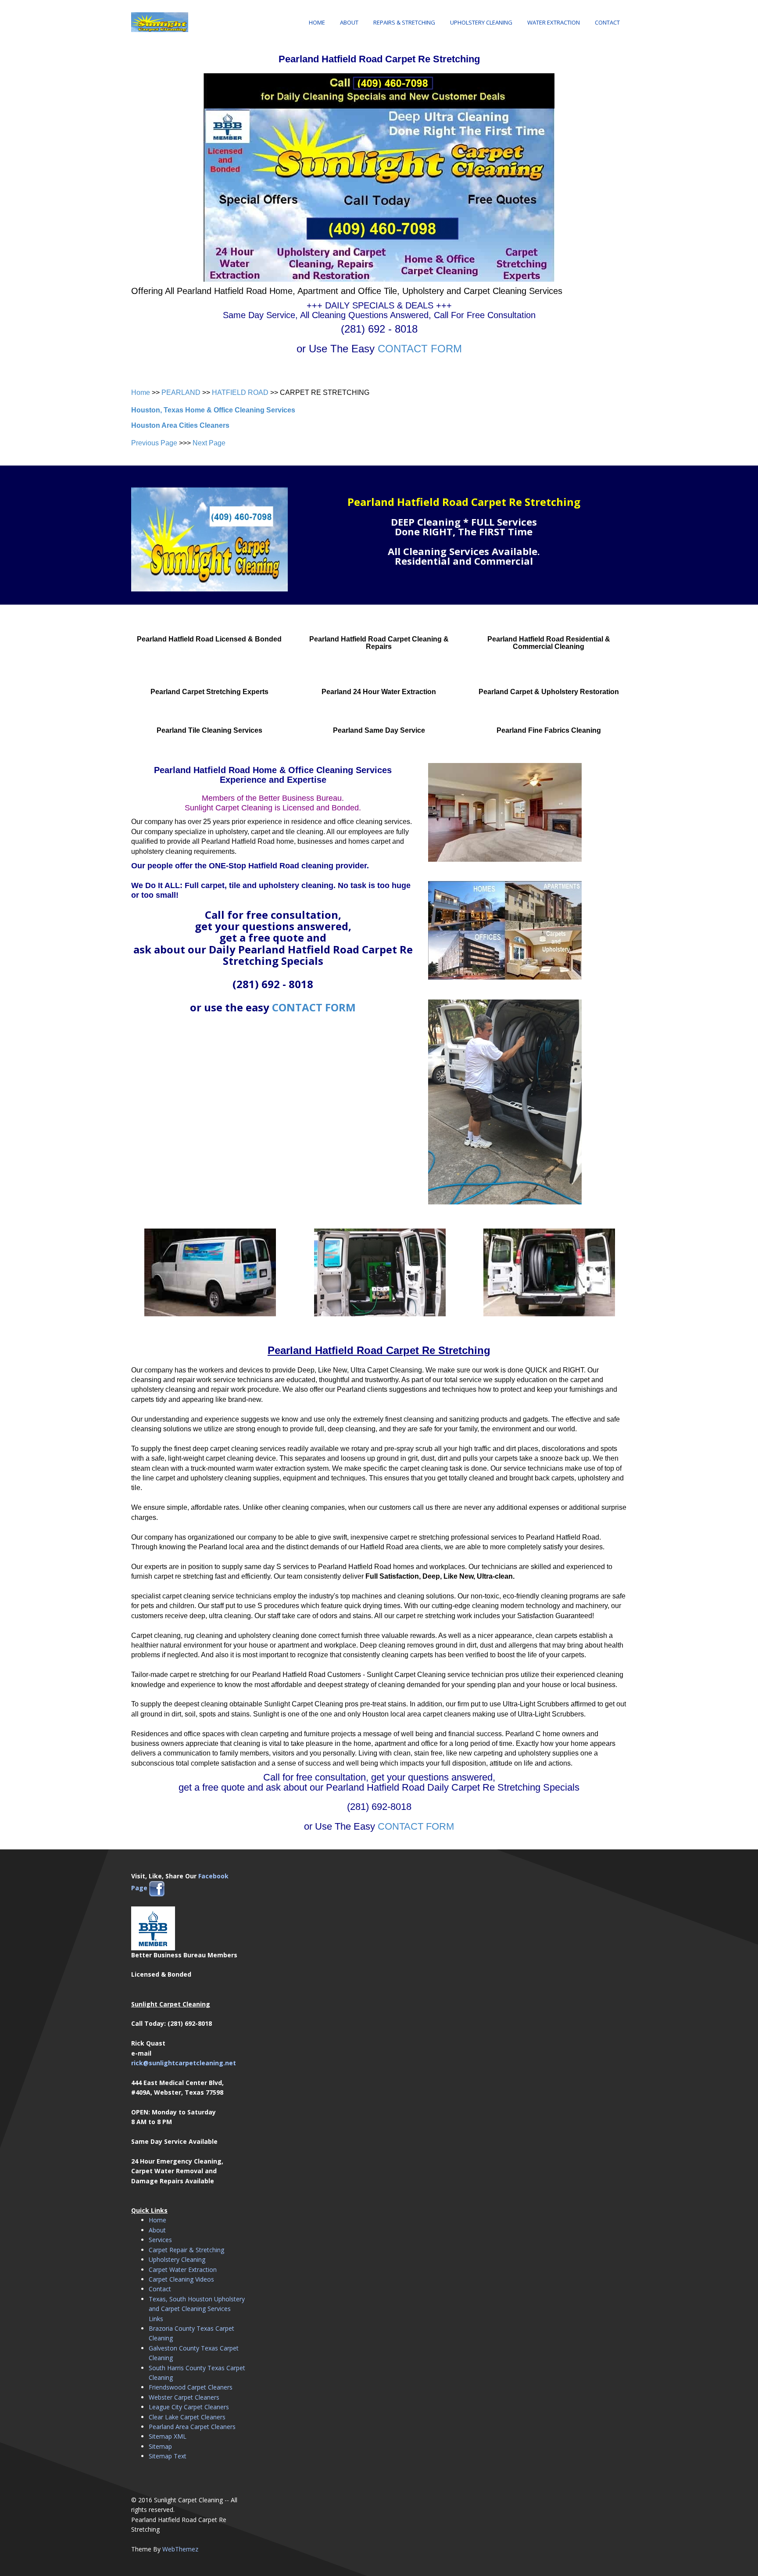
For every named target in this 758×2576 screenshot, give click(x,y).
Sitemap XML (168, 2436)
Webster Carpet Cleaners (184, 2397)
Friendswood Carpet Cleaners (191, 2387)
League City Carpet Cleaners (189, 2407)
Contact (607, 22)
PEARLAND (181, 392)
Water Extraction (554, 22)
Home (317, 22)
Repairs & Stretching (404, 22)
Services (160, 2240)
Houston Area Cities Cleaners (180, 425)
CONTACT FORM (420, 349)
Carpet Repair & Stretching (186, 2250)
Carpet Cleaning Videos (181, 2279)
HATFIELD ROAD (240, 392)
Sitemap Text (168, 2456)
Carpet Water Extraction (183, 2270)
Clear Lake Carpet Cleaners (187, 2417)
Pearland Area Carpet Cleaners (192, 2427)
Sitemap (160, 2446)
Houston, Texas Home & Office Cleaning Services (213, 410)
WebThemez (180, 2549)
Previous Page (154, 443)
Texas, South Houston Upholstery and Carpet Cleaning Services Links (197, 2309)
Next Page (209, 443)
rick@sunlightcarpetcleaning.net (184, 2063)
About (349, 22)
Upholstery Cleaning (481, 22)
